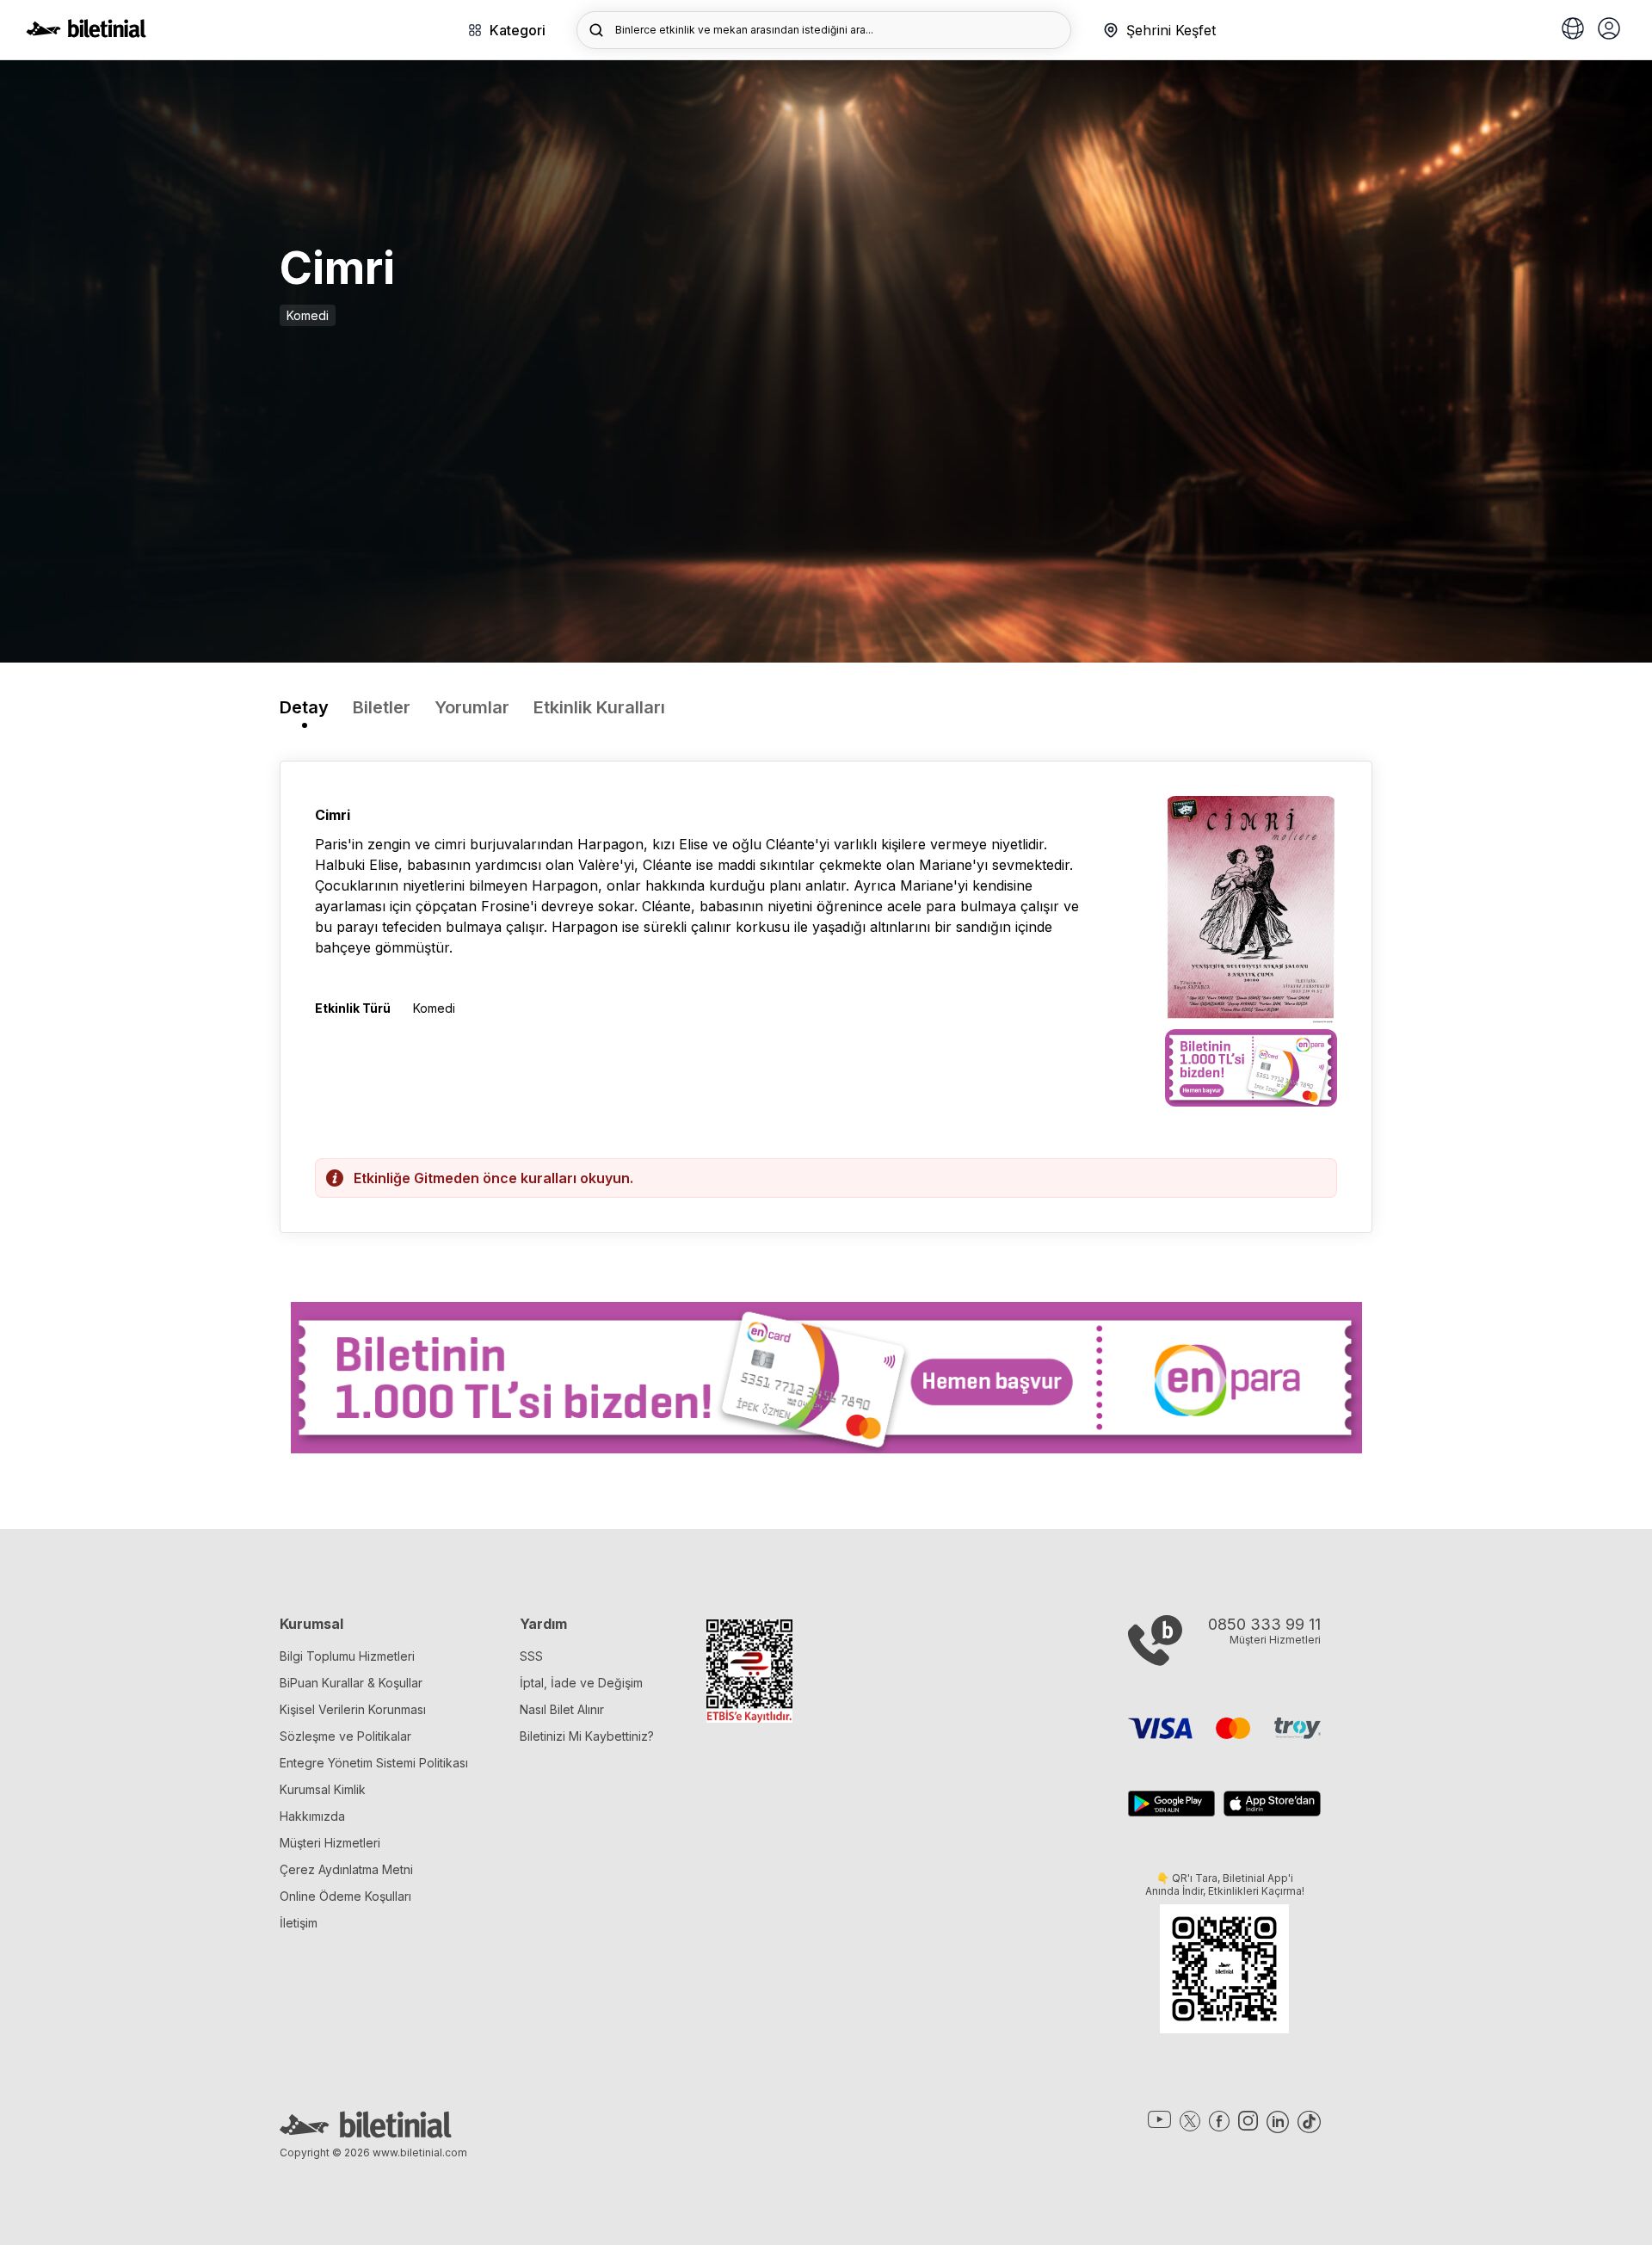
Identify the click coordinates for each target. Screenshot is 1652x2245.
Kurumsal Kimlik (323, 1789)
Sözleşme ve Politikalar (345, 1736)
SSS (531, 1656)
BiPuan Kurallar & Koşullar (351, 1683)
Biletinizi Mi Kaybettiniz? (587, 1736)
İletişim (299, 1923)
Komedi (308, 315)
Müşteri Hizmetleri (330, 1843)
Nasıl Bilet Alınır (562, 1709)
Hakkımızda (312, 1816)
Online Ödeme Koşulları (345, 1896)
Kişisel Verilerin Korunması (353, 1709)
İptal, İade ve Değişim (581, 1683)
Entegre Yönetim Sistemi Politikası (374, 1763)
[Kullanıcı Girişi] (1609, 30)
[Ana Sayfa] (86, 33)
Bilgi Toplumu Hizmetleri (347, 1656)
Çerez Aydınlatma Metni (346, 1869)
